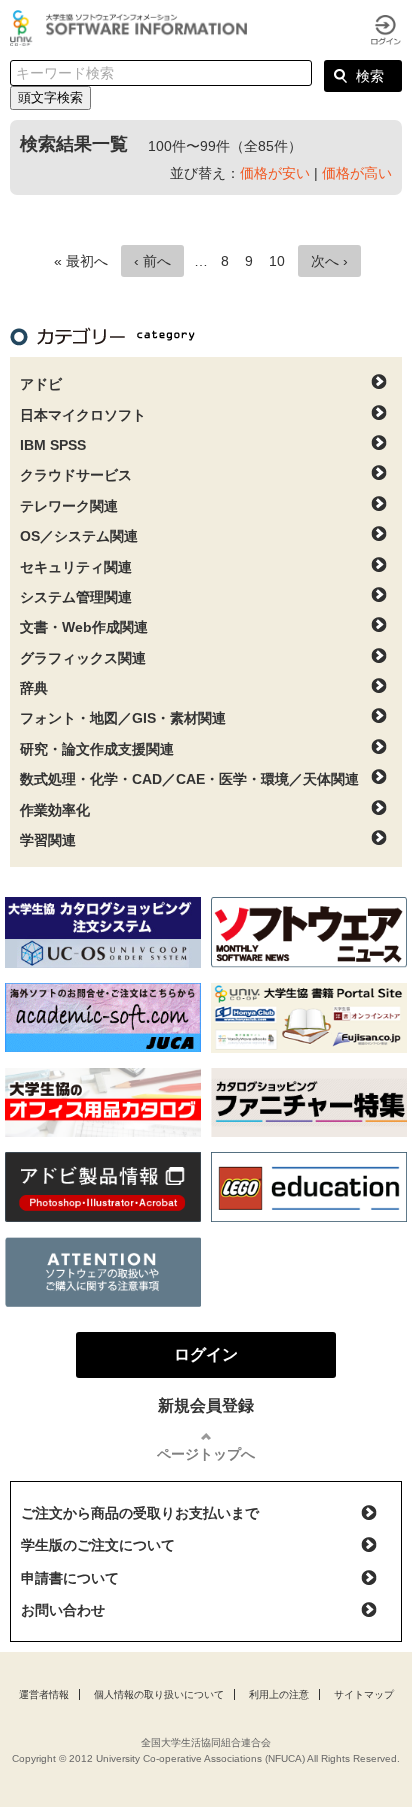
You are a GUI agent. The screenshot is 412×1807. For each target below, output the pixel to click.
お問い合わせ (63, 1610)
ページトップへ (206, 1454)
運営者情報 (44, 1694)
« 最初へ (81, 261)
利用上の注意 (279, 1694)
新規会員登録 (206, 1405)
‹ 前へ (152, 261)
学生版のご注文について (98, 1545)
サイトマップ (364, 1694)
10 (277, 261)
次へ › (329, 261)
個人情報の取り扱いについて (159, 1694)
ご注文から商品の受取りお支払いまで (140, 1513)
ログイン (386, 30)
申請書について (70, 1578)
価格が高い (357, 173)
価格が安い (275, 173)
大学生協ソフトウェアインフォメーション (132, 28)
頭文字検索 (50, 97)
